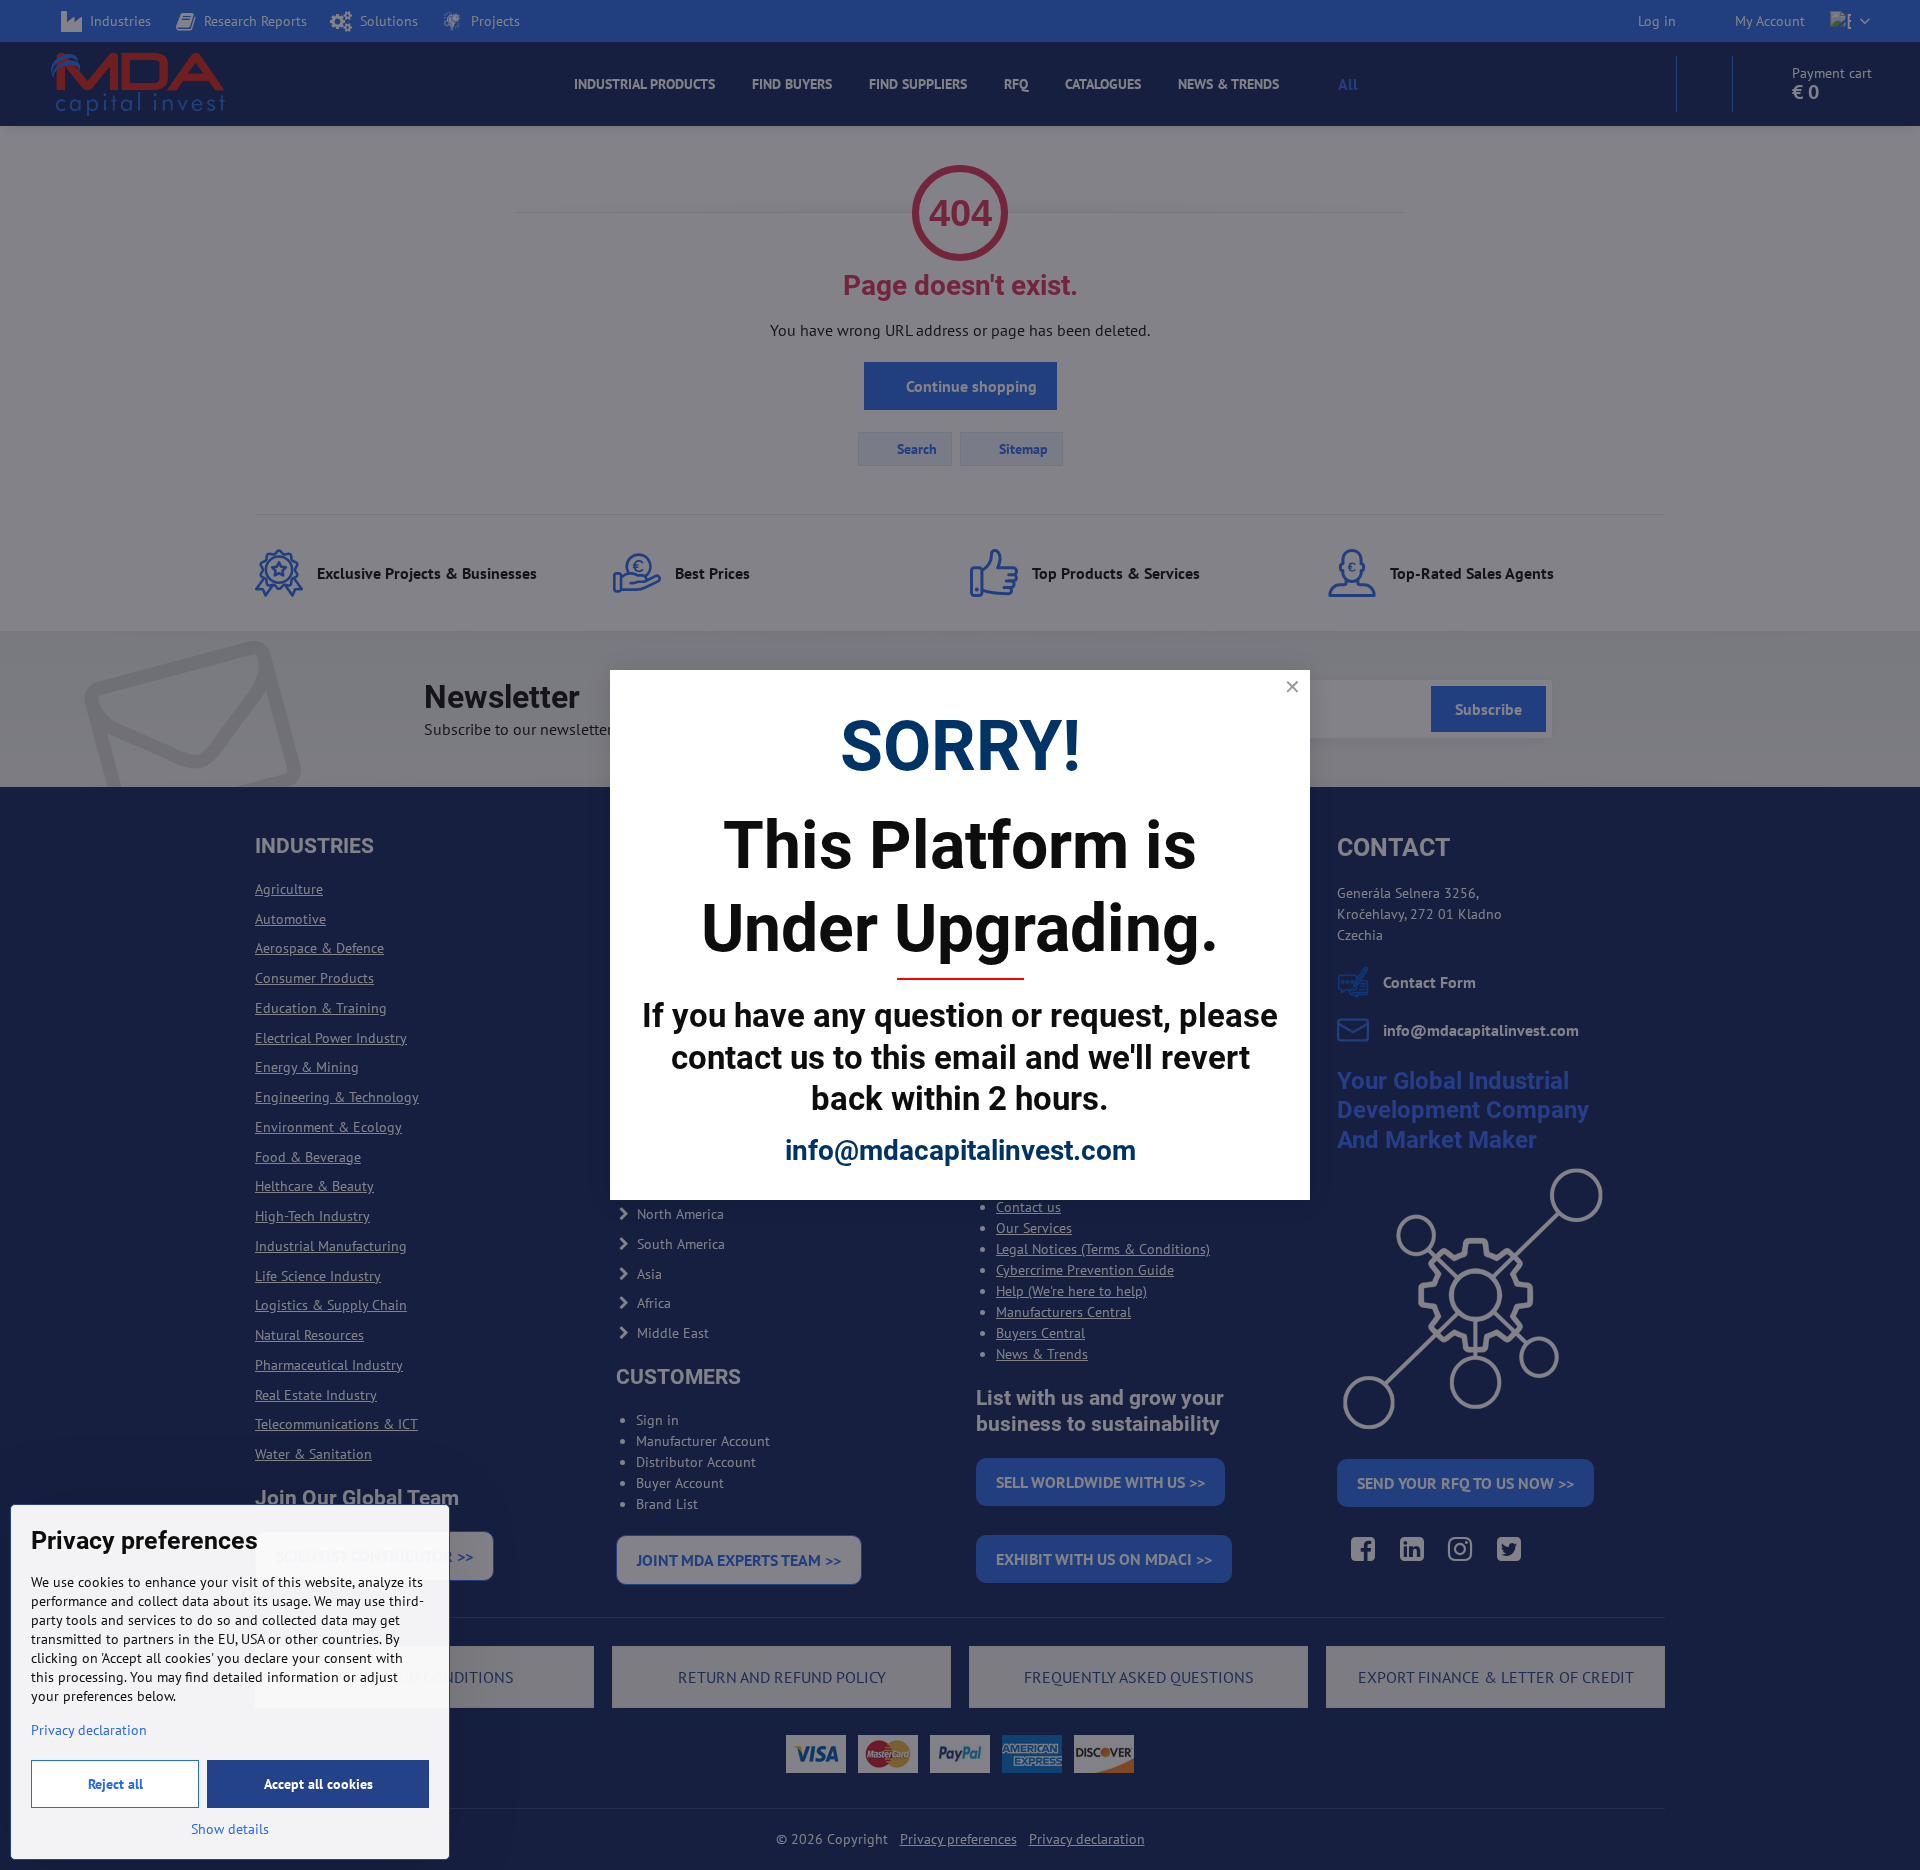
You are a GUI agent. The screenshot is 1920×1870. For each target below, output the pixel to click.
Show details (230, 1829)
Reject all (115, 1784)
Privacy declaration (89, 1730)
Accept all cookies (318, 1784)
